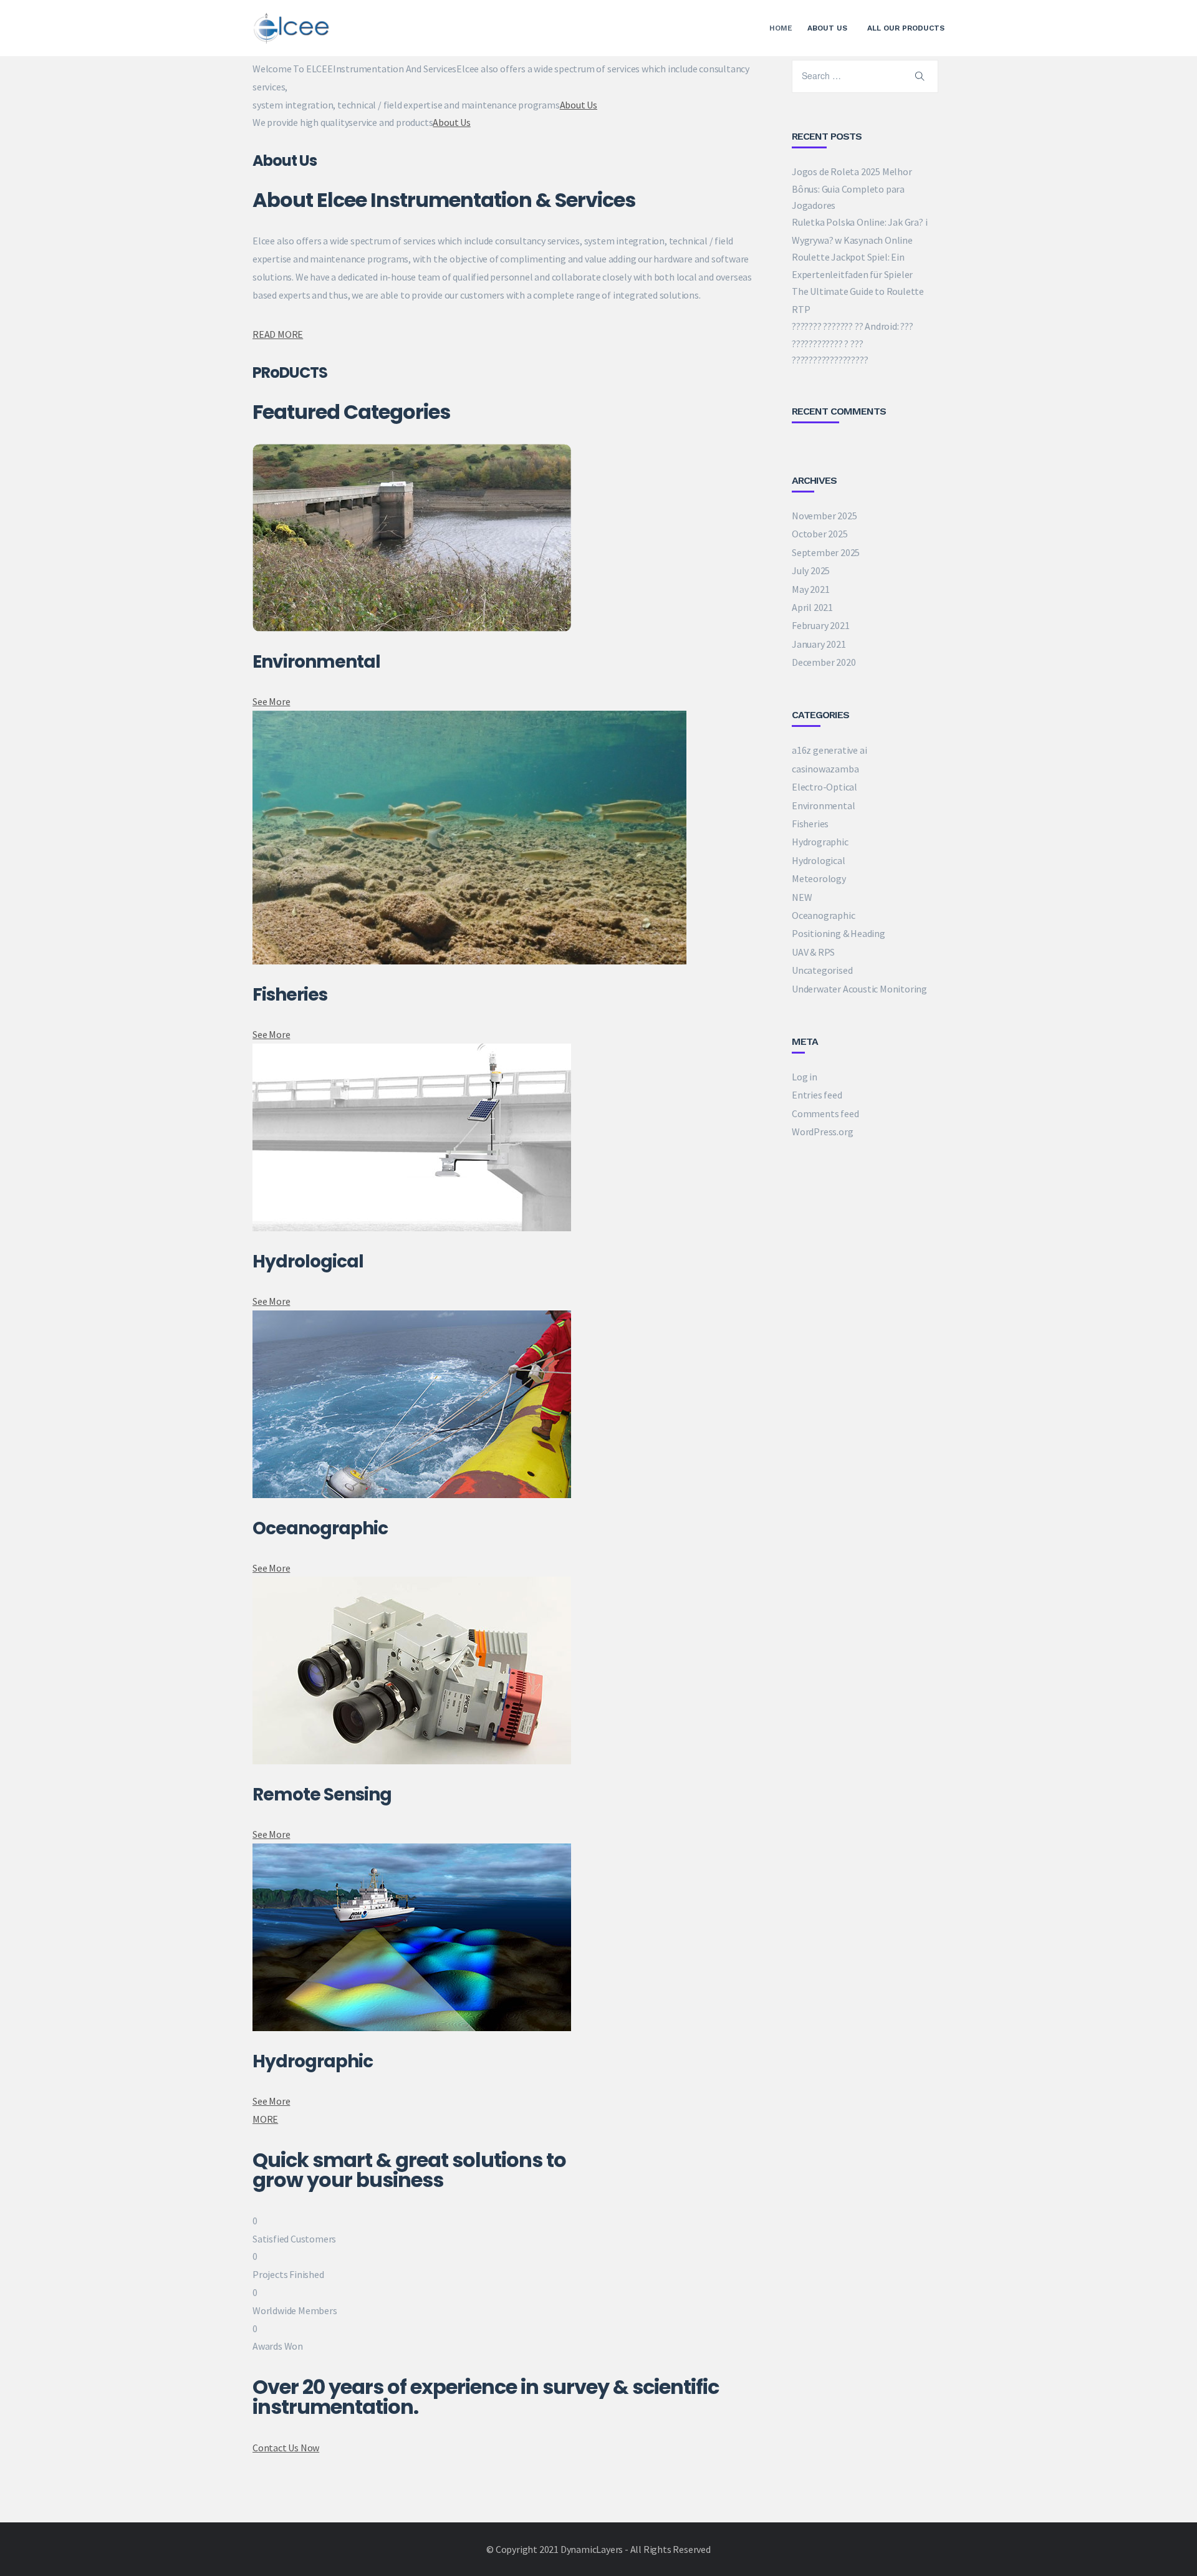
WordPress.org (822, 1132)
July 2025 (811, 570)
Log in (805, 1077)
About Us (579, 105)
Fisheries (810, 824)
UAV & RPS (813, 952)
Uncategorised (822, 970)
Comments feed (825, 1113)
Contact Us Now (286, 2448)
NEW (802, 897)
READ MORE (278, 334)
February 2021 (820, 625)
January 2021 (819, 644)
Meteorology (819, 878)
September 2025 (826, 552)
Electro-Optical (824, 787)
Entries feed (817, 1095)
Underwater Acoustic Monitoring (859, 989)
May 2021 (810, 589)
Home (781, 28)
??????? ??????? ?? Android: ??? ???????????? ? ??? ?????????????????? (853, 343)
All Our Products (906, 28)
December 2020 (824, 662)
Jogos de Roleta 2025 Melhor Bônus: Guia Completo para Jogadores (852, 188)
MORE (265, 2119)
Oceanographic (823, 915)
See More (271, 701)
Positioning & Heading (839, 933)
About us (827, 28)
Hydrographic (820, 842)
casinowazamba (825, 769)
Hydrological (819, 860)
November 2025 (824, 516)
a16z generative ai (829, 750)
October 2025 (820, 534)
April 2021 (812, 607)
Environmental (823, 805)
